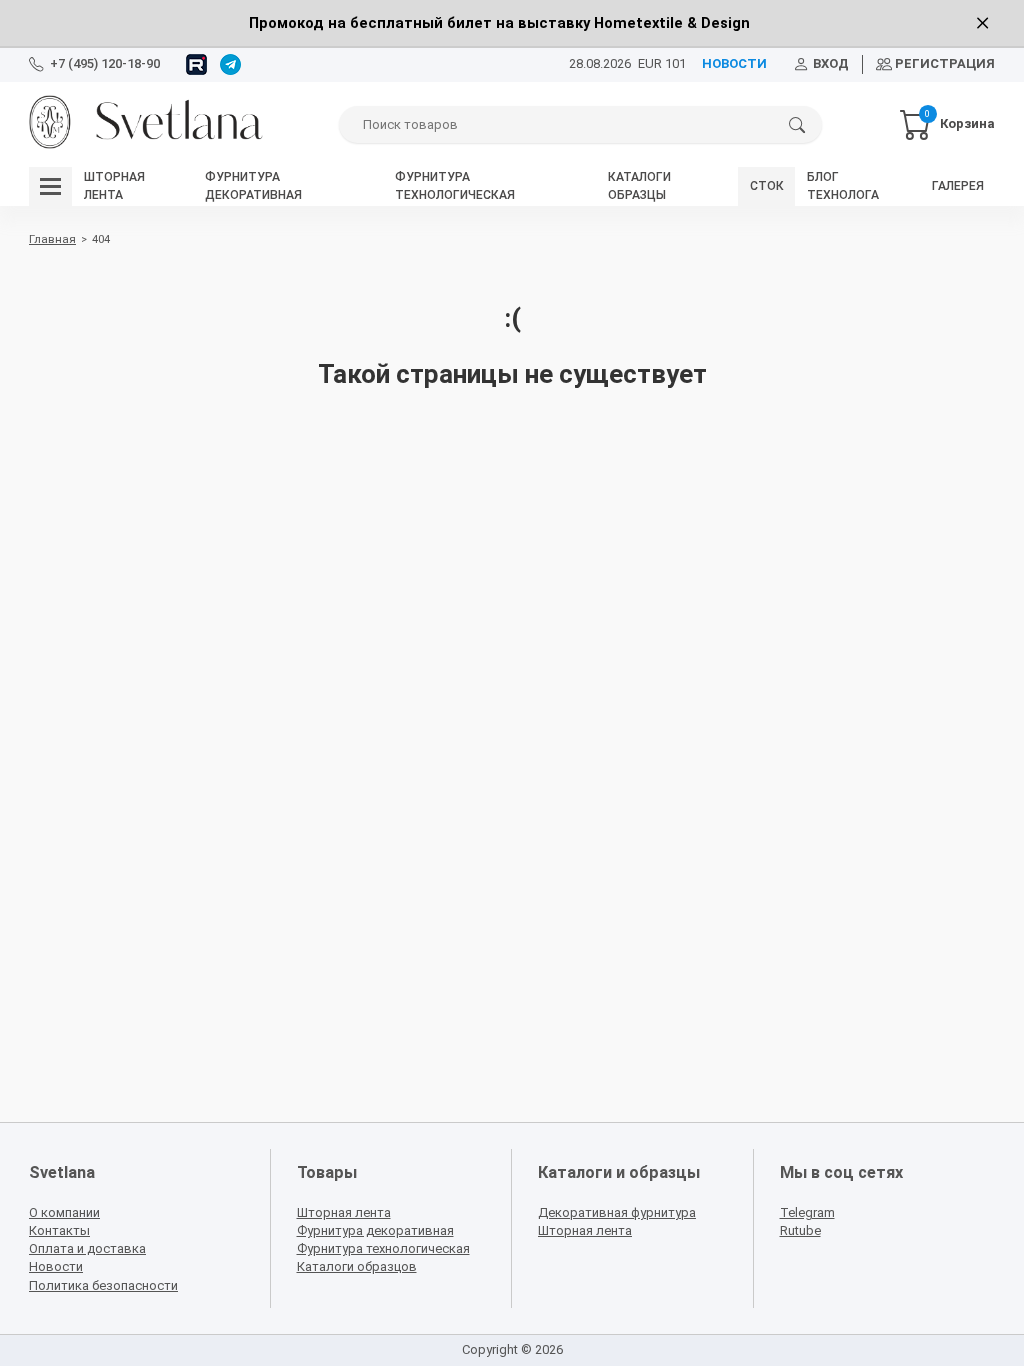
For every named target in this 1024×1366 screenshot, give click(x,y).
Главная (52, 239)
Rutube (800, 1230)
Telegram (807, 1212)
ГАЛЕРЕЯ (958, 186)
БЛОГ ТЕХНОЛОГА (843, 185)
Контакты (59, 1230)
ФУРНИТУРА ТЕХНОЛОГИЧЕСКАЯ (455, 185)
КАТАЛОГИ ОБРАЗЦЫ (639, 185)
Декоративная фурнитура (617, 1212)
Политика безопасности (103, 1285)
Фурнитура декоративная (375, 1230)
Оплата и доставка (87, 1248)
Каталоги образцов (357, 1266)
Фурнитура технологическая (383, 1248)
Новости (56, 1266)
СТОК (767, 186)
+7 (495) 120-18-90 (105, 63)
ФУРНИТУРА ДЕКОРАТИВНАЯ (253, 185)
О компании (64, 1212)
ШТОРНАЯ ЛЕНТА (114, 185)
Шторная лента (344, 1212)
